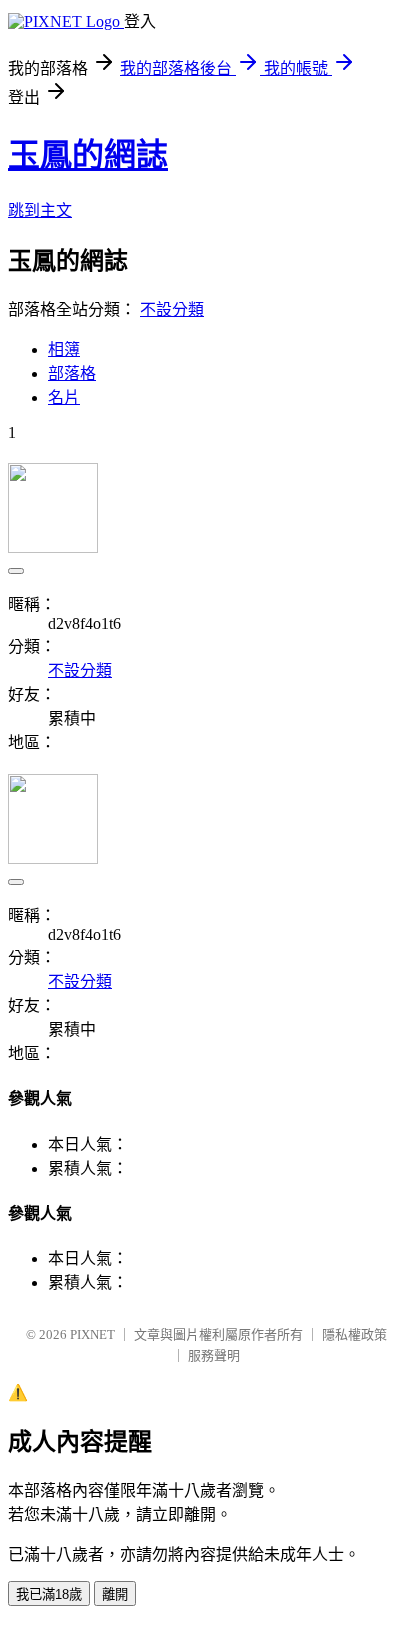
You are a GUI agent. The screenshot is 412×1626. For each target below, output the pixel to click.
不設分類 (172, 309)
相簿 (64, 349)
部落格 (72, 373)
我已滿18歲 (49, 1594)
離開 (115, 1594)
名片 (64, 397)
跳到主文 (40, 210)
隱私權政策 (354, 1334)
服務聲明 (214, 1355)
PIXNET (92, 1334)
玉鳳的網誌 (88, 155)
